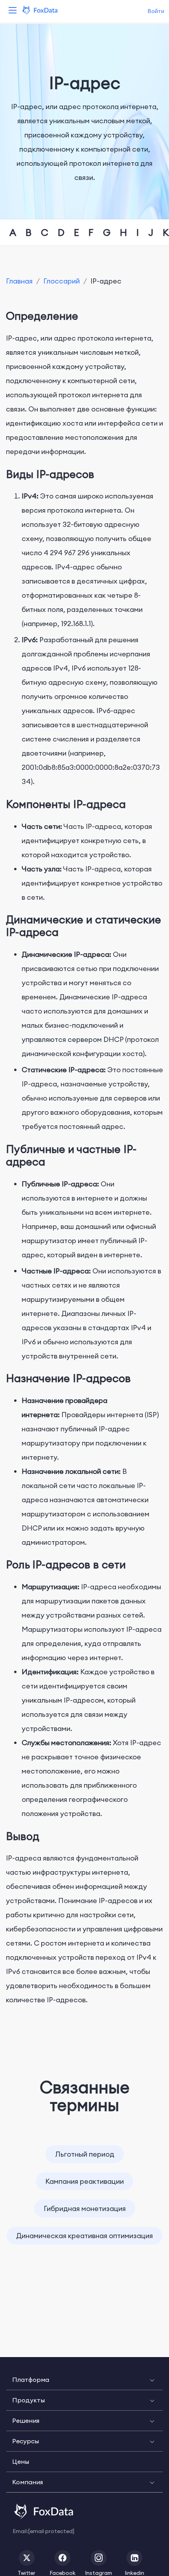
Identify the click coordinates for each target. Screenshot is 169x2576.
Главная (19, 281)
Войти (156, 11)
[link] (19, 281)
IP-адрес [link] (106, 281)
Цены (21, 2461)
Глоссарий (62, 281)
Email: (43, 2531)
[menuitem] (84, 2380)
